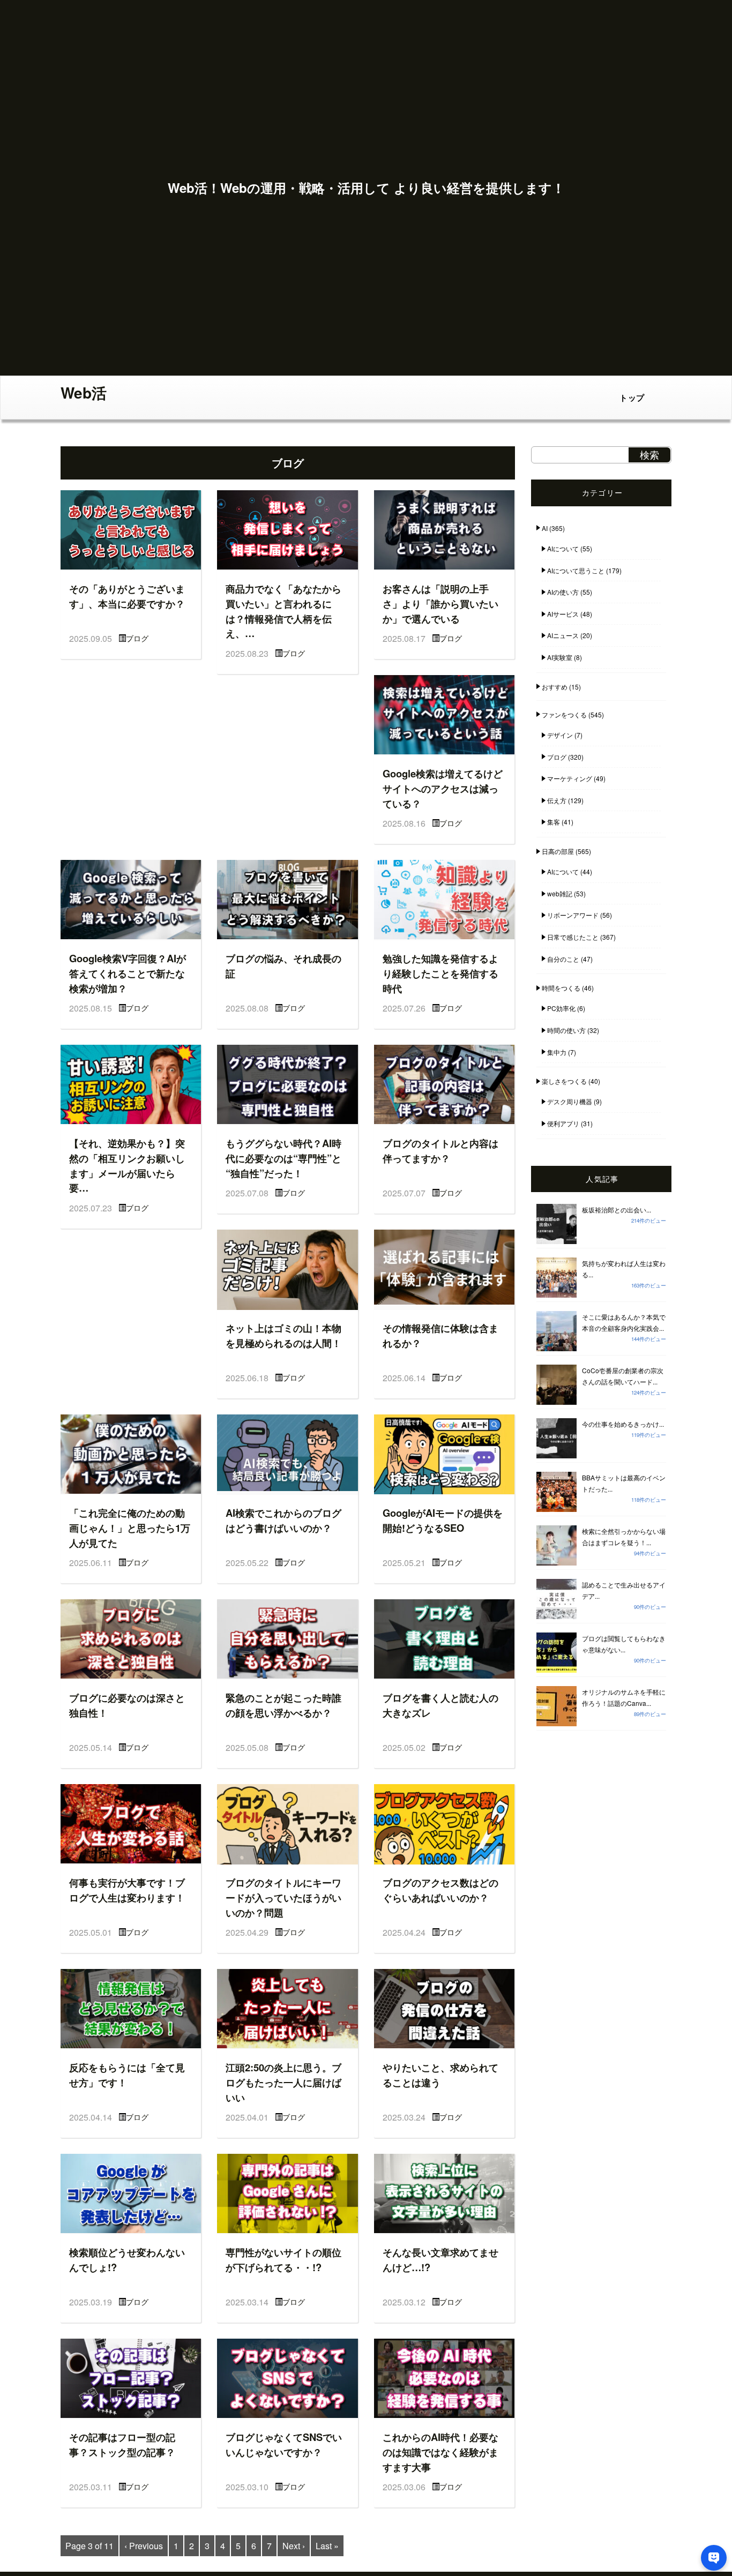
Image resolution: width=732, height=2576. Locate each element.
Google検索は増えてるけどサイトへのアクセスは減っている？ (443, 788)
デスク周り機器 (570, 1101)
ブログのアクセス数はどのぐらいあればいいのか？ (440, 1890)
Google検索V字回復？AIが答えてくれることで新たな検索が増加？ (128, 973)
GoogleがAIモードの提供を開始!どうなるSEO (443, 1520)
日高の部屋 (558, 851)
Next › (294, 2546)
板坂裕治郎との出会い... (617, 1210)
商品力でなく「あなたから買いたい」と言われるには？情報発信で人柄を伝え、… (283, 611)
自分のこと (563, 959)
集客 (554, 822)
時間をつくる (561, 988)
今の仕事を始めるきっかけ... (623, 1424)
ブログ (137, 638)
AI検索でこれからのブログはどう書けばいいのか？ (283, 1520)
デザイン (560, 735)
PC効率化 (561, 1008)
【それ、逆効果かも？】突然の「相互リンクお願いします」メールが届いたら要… (127, 1165)
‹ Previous (144, 2546)
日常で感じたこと (573, 937)
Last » (327, 2546)
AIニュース (563, 635)
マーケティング (570, 778)
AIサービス (563, 614)
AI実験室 (560, 657)
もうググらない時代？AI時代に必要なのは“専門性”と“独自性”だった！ (283, 1158)
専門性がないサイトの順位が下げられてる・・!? (283, 2260)
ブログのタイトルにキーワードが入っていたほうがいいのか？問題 (283, 1897)
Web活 (84, 392)
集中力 (557, 1052)
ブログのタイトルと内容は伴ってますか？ (440, 1151)
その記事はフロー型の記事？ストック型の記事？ (122, 2444)
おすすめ (555, 687)
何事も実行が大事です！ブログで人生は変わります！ (127, 1890)
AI (545, 528)
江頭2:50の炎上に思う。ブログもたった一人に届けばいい (283, 2082)
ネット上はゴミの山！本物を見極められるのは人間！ (283, 1335)
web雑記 (560, 893)
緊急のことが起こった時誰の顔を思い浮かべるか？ (283, 1705)
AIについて (563, 548)
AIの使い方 (563, 592)
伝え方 (557, 800)
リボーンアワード (573, 915)
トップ (632, 398)
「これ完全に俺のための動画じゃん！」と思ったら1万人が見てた (130, 1527)
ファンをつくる (564, 714)
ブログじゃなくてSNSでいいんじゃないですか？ (284, 2444)
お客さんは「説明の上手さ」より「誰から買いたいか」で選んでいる (440, 603)
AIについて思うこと (576, 570)
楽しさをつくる (564, 1081)
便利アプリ (563, 1123)
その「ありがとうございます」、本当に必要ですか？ (127, 596)
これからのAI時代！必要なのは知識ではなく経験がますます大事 (440, 2452)
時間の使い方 (566, 1030)
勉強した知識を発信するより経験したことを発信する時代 (440, 973)
